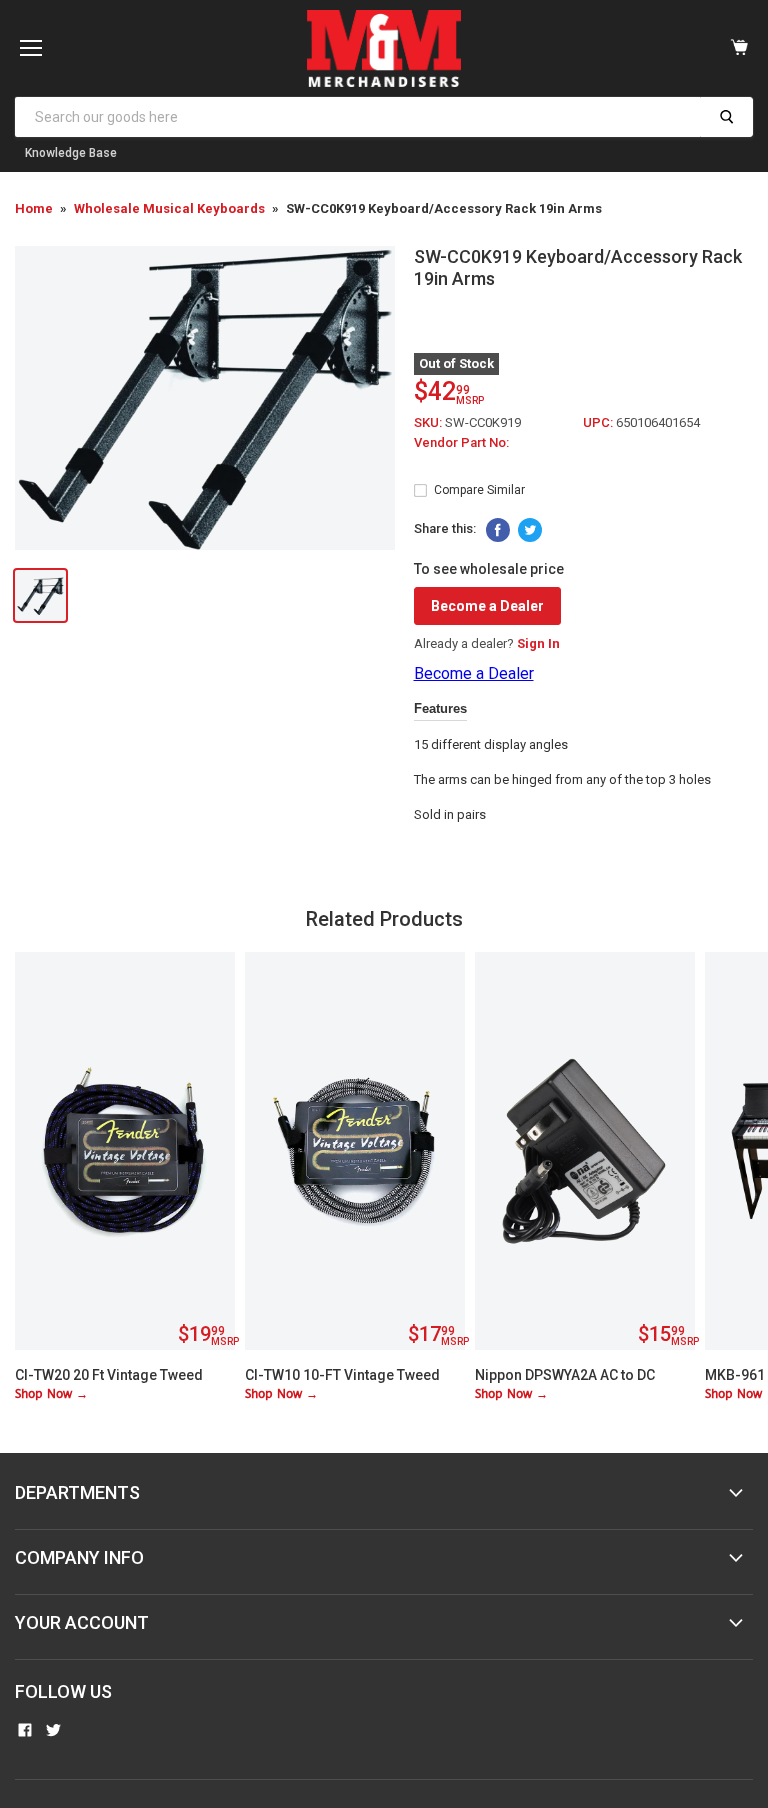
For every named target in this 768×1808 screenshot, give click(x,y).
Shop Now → (51, 1394)
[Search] (726, 117)
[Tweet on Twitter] (530, 530)
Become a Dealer (487, 606)
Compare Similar (479, 490)
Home (34, 208)
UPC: (599, 422)
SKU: (429, 422)
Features (440, 708)
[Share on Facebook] (498, 530)
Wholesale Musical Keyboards (169, 208)
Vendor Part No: (461, 442)
